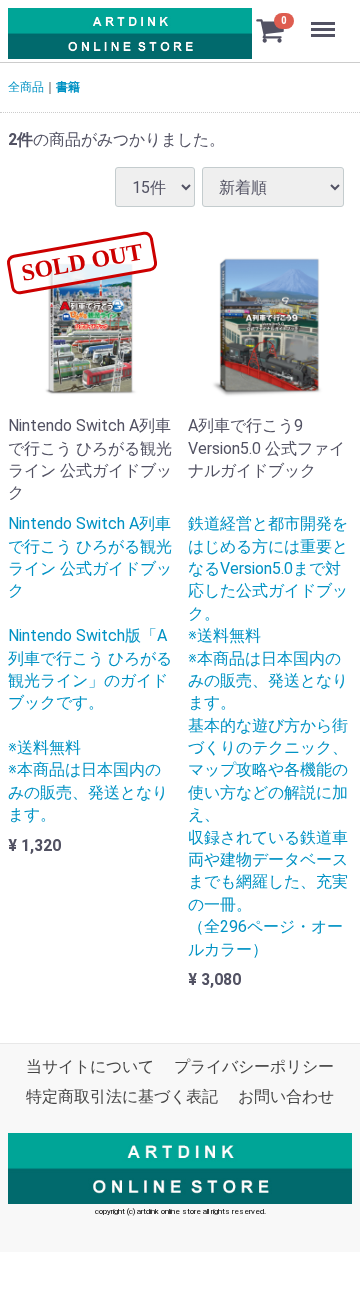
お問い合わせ (286, 1097)
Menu (325, 18)
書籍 (68, 87)
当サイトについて (90, 1066)
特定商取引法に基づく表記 (122, 1097)
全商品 (26, 87)
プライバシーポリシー (254, 1066)
